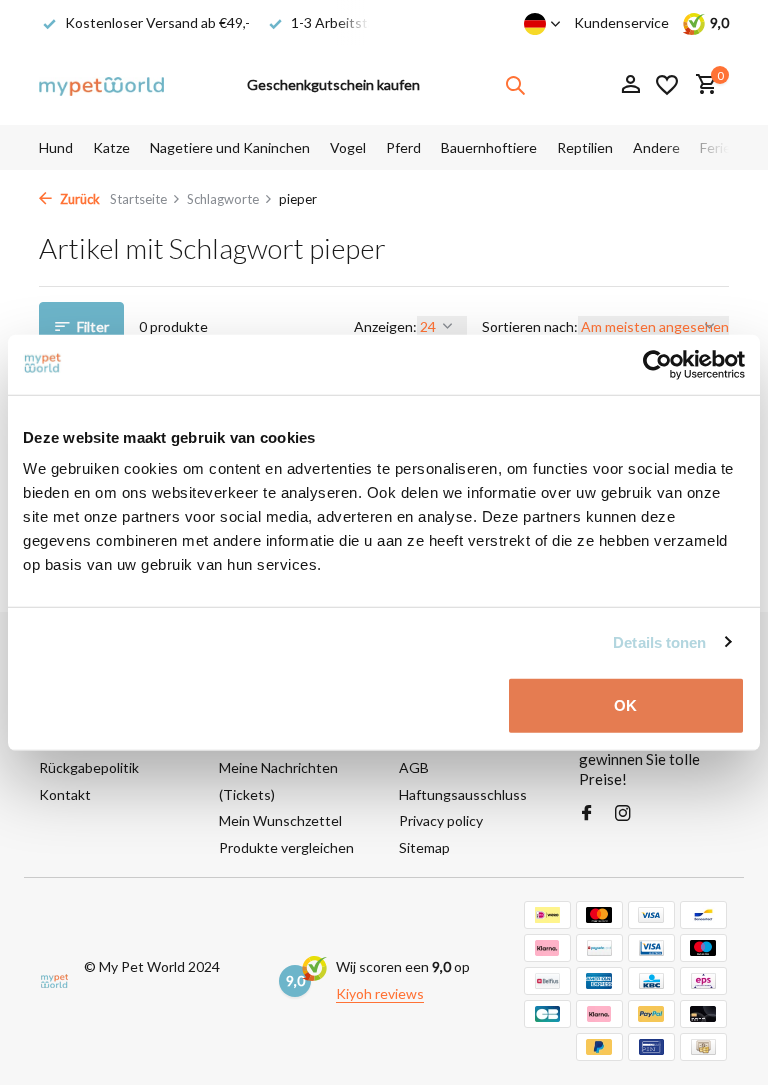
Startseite (138, 199)
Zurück (78, 199)
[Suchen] (515, 85)
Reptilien (585, 147)
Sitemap (424, 847)
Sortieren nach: (530, 326)
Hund (56, 147)
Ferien (719, 147)
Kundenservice (621, 22)
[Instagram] (623, 814)
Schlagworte (223, 199)
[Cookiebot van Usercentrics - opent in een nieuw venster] (657, 364)
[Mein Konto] (630, 85)
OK (625, 705)
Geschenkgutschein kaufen (333, 84)
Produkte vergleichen (286, 847)
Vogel (348, 147)
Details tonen (659, 641)
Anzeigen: (385, 326)
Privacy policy (441, 820)
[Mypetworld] (101, 85)
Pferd (403, 147)
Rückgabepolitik (89, 767)
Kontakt (65, 794)
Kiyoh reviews (380, 993)
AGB (414, 767)
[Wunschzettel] (667, 85)
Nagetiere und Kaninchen (230, 147)
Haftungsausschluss (463, 794)
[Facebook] (587, 814)
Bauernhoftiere (489, 147)
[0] (701, 85)
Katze (111, 147)
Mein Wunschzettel (280, 820)
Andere (656, 147)
